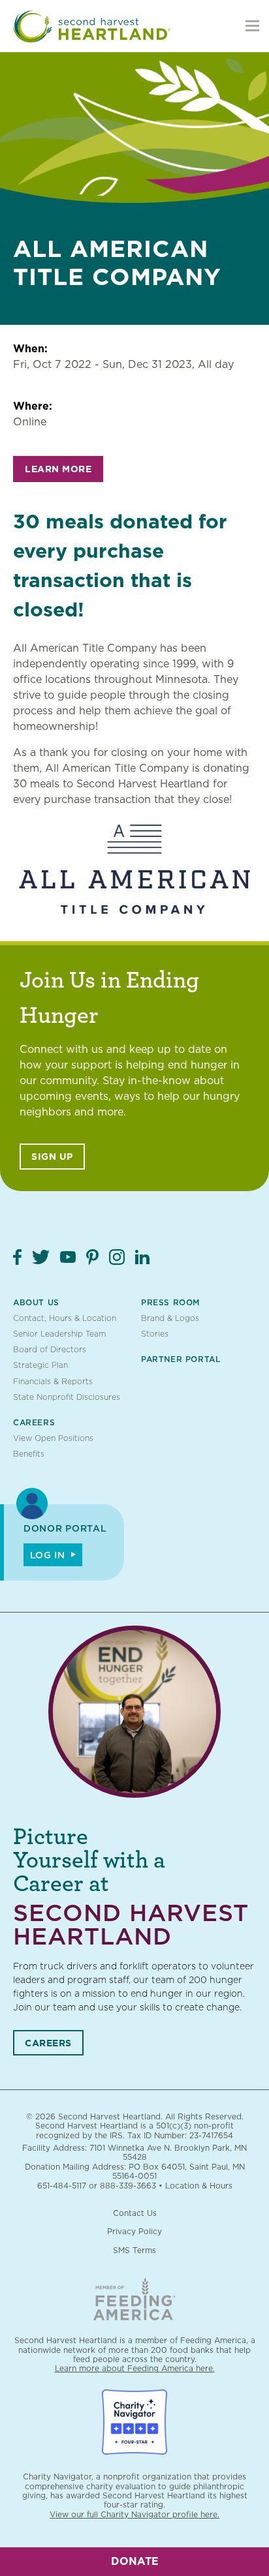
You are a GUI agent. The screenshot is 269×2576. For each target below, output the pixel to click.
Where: (33, 406)
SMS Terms (134, 2250)
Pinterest (92, 1257)
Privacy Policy (134, 2231)
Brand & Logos (170, 1318)
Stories (155, 1334)
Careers (34, 1422)
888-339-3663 (128, 2186)
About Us (36, 1302)
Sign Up (52, 1157)
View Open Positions (53, 1438)
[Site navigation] (252, 26)
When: (30, 349)
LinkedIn (142, 1257)
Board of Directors (50, 1349)
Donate (135, 2561)
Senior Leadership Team (59, 1334)
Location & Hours (199, 2186)
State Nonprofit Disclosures (67, 1397)
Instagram (117, 1257)
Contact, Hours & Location (65, 1318)
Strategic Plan (40, 1365)
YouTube (68, 1257)
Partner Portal (181, 1359)
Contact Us (135, 2213)
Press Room (170, 1302)
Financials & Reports (53, 1381)
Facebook (17, 1257)
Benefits (29, 1454)
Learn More (58, 469)
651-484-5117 (62, 2186)
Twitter (41, 1257)
